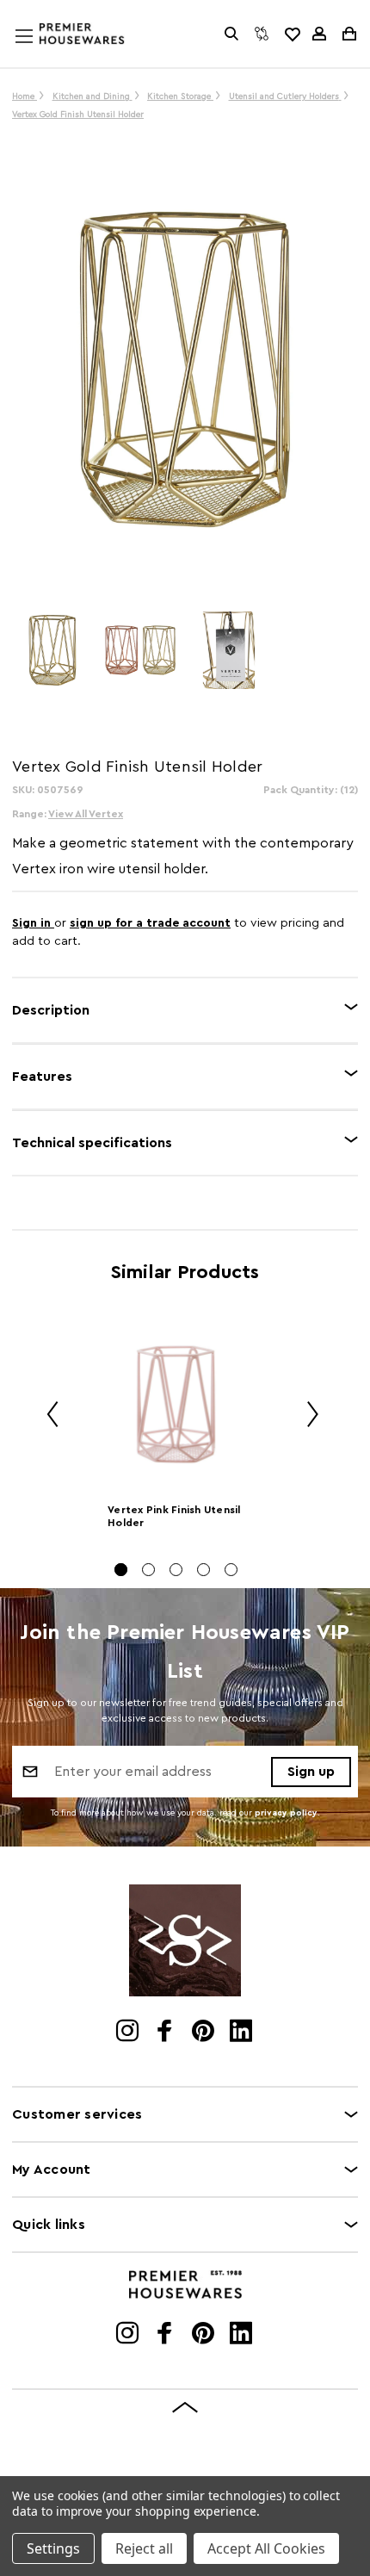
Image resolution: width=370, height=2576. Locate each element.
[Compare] (262, 34)
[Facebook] (166, 2033)
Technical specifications (92, 1143)
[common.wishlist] (292, 34)
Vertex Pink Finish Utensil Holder (174, 1516)
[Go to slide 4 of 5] (203, 1570)
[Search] (231, 34)
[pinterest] (204, 2033)
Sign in (33, 923)
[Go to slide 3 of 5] (176, 1570)
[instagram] (129, 2033)
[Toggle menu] (40, 53)
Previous (46, 1416)
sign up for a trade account (150, 923)
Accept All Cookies (266, 2548)
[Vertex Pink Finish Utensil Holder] (176, 1404)
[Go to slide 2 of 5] (148, 1570)
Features (42, 1077)
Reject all (144, 2548)
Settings (53, 2548)
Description (51, 1010)
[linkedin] (242, 2033)
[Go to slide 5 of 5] (231, 1570)
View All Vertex (86, 814)
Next (306, 1416)
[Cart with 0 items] (348, 34)
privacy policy (286, 1813)
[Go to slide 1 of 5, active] (121, 1570)
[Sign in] (319, 34)
